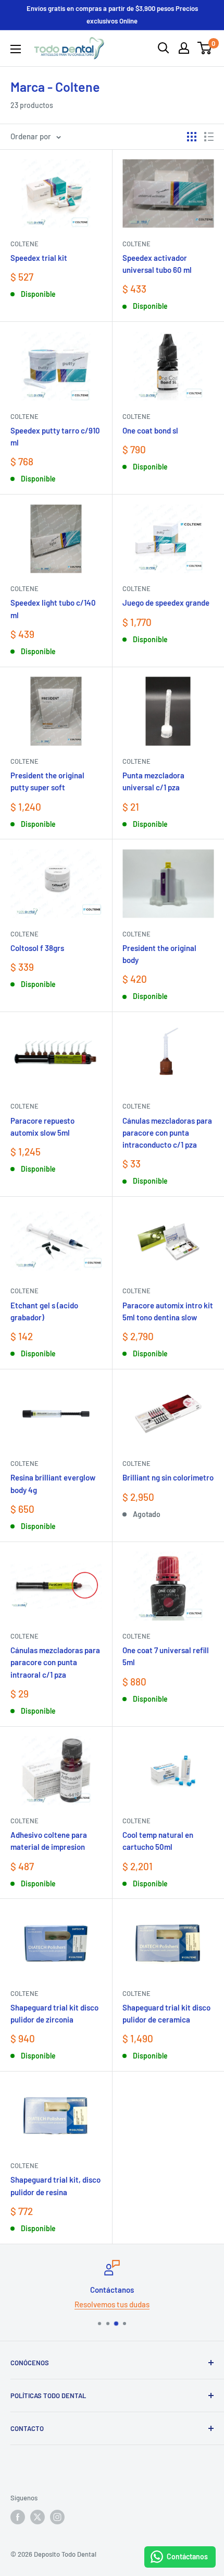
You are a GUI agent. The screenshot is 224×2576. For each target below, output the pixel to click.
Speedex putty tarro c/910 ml (55, 436)
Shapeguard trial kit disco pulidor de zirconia (54, 2013)
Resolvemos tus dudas (112, 2304)
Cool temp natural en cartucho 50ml (158, 1841)
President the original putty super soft (47, 781)
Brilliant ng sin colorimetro (168, 1477)
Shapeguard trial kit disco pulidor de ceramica (166, 2013)
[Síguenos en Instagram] (57, 2517)
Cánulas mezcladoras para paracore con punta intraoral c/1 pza (55, 1662)
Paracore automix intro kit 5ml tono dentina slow (168, 1311)
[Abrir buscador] (164, 48)
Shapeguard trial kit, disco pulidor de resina (55, 2186)
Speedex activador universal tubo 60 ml (157, 264)
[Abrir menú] (16, 49)
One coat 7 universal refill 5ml (166, 1656)
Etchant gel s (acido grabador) (44, 1311)
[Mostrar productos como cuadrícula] (192, 137)
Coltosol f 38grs (37, 948)
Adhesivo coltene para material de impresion (49, 1841)
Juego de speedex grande (166, 603)
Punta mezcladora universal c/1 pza (153, 781)
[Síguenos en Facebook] (18, 2517)
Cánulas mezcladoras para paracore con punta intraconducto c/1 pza (167, 1133)
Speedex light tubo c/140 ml (53, 609)
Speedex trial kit (39, 258)
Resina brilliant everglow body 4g (53, 1483)
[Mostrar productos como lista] (209, 137)
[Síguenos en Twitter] (38, 2517)
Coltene (24, 244)
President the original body (159, 954)
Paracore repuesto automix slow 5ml (42, 1127)
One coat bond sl (150, 430)
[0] (205, 48)
